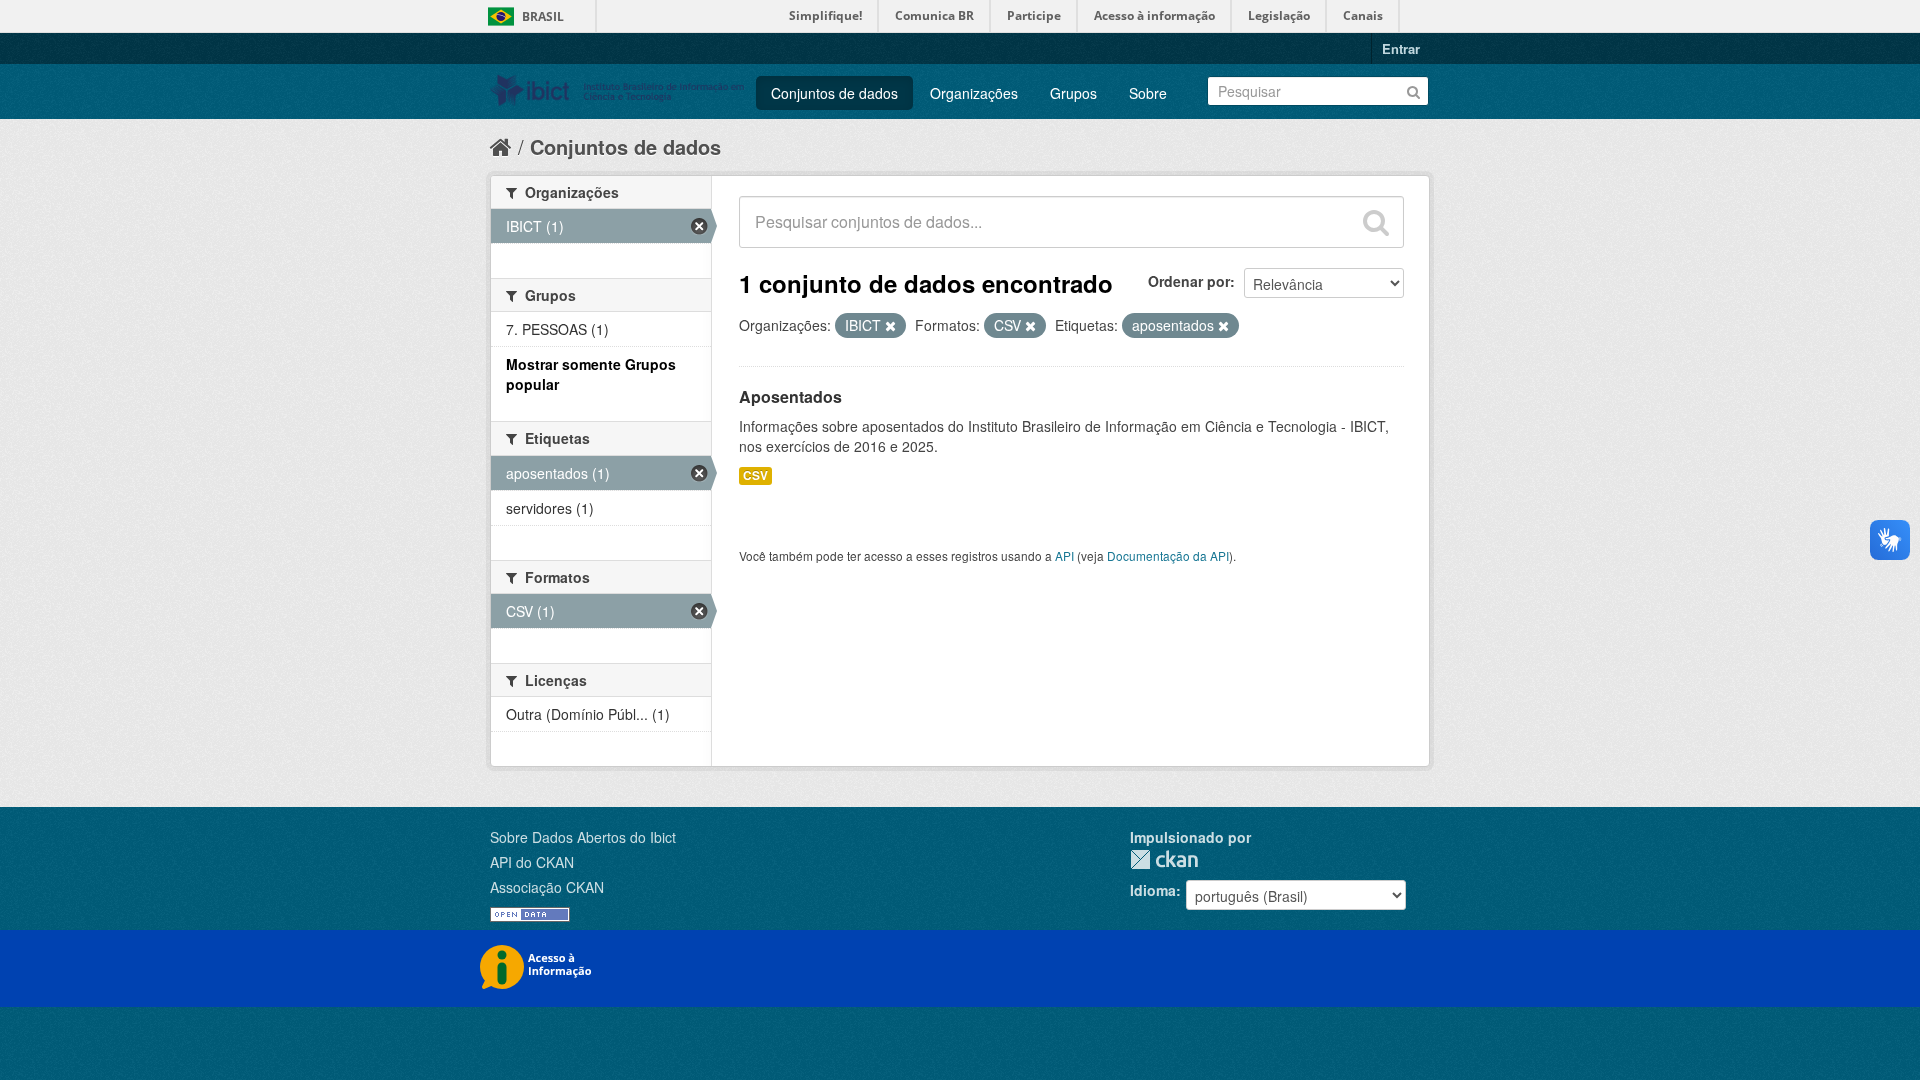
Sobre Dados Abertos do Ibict (583, 837)
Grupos (1073, 93)
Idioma (1153, 890)
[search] (1376, 222)
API (1064, 555)
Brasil (543, 16)
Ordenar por (1189, 281)
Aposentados (790, 396)
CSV (755, 475)
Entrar (1401, 48)
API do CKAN (532, 862)
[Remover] (890, 326)
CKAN (1164, 859)
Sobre (1148, 93)
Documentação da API (1168, 555)
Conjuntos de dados (834, 93)
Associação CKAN (547, 887)
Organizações (974, 93)
